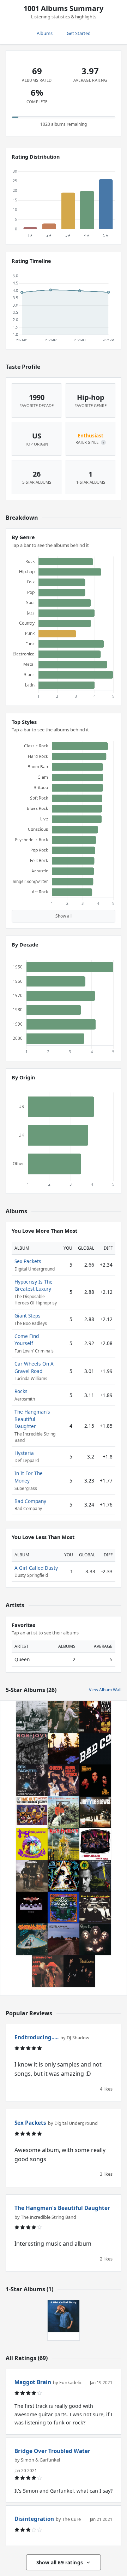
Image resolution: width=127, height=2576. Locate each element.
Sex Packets (28, 1261)
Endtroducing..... (37, 2037)
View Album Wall (105, 1690)
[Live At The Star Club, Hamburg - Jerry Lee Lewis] (95, 1812)
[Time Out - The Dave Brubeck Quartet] (32, 1812)
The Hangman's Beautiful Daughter (32, 1419)
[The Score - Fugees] (95, 1780)
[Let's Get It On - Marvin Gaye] (48, 1971)
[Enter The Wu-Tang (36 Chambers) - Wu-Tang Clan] (95, 1717)
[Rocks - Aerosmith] (32, 1908)
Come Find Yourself (27, 1340)
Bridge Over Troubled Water (52, 2451)
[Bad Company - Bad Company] (95, 1749)
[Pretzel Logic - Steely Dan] (32, 1717)
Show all (64, 916)
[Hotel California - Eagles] (64, 1749)
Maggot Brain (33, 2382)
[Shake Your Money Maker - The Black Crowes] (79, 1971)
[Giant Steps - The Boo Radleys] (64, 1908)
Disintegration (34, 2519)
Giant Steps (28, 1316)
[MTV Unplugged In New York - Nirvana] (95, 1844)
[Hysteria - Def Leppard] (64, 1876)
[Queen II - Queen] (95, 1939)
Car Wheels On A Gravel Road (34, 1367)
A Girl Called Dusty (36, 1568)
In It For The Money (29, 1477)
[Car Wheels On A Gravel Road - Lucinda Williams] (64, 1939)
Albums (45, 33)
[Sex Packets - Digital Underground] (32, 1780)
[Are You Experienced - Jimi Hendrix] (32, 1844)
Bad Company (30, 1501)
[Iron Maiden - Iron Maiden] (64, 1844)
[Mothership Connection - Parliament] (32, 1939)
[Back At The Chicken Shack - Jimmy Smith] (64, 1812)
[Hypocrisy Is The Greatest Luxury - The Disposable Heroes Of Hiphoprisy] (95, 1876)
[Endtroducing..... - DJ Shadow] (64, 1717)
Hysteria (24, 1453)
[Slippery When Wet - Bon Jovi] (32, 1749)
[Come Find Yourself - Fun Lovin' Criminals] (95, 1908)
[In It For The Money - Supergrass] (32, 1876)
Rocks (21, 1391)
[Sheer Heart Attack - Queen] (64, 1780)
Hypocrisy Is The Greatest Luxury (34, 1285)
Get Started (79, 33)
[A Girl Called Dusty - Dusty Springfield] (64, 2316)
